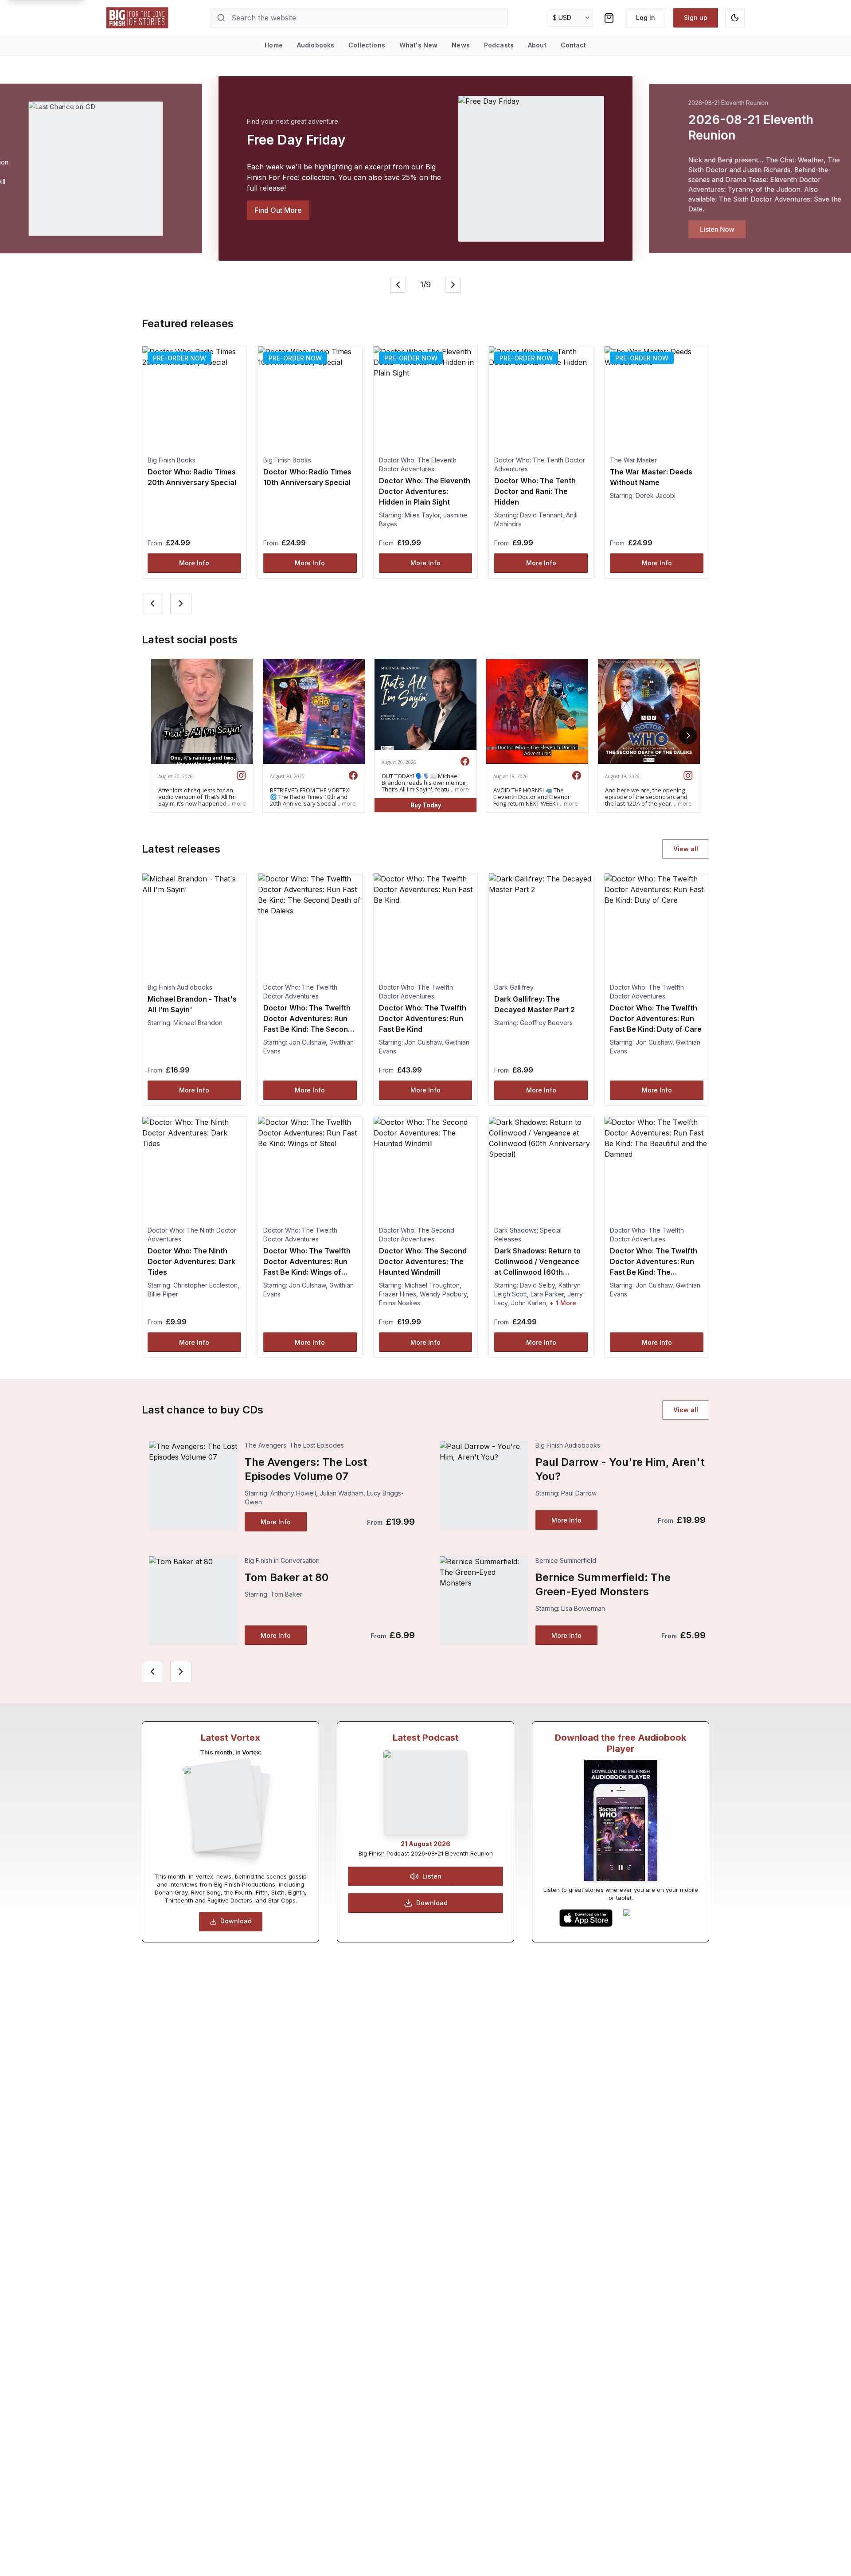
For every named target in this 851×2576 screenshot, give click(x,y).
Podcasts (499, 45)
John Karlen (529, 1303)
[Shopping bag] (609, 18)
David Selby (537, 1285)
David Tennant (541, 515)
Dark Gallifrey (514, 987)
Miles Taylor (422, 515)
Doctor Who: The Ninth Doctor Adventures (192, 1235)
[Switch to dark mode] (735, 18)
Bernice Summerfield (566, 1560)
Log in (646, 18)
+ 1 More (563, 1303)
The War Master (633, 460)
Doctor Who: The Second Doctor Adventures (417, 1235)
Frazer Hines (398, 1294)
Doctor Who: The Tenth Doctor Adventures (540, 464)
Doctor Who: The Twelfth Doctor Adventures (300, 992)
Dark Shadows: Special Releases (528, 1235)
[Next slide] (453, 285)
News (461, 45)
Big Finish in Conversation (282, 1560)
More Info (194, 563)
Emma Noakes (400, 1303)
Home (274, 45)
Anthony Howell (293, 1493)
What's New (418, 45)
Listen (432, 1876)
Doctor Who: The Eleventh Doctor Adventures (418, 464)
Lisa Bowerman (583, 1608)
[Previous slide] (398, 285)
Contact (574, 45)
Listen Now (717, 229)
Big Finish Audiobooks (180, 987)
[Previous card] (152, 603)
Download (236, 1921)
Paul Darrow (579, 1493)
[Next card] (181, 603)
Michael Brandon (198, 1023)
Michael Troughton (432, 1285)
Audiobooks (316, 45)
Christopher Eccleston (205, 1285)
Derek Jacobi (656, 495)
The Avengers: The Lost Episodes (294, 1445)
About (537, 45)
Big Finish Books (172, 460)
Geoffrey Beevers (546, 1023)
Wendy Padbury (443, 1294)
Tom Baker (286, 1594)
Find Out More (278, 210)
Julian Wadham (342, 1493)
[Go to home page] (137, 18)
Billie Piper (163, 1294)
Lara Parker (547, 1294)
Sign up (696, 18)
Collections (367, 45)
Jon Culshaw (307, 1042)
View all (686, 849)
